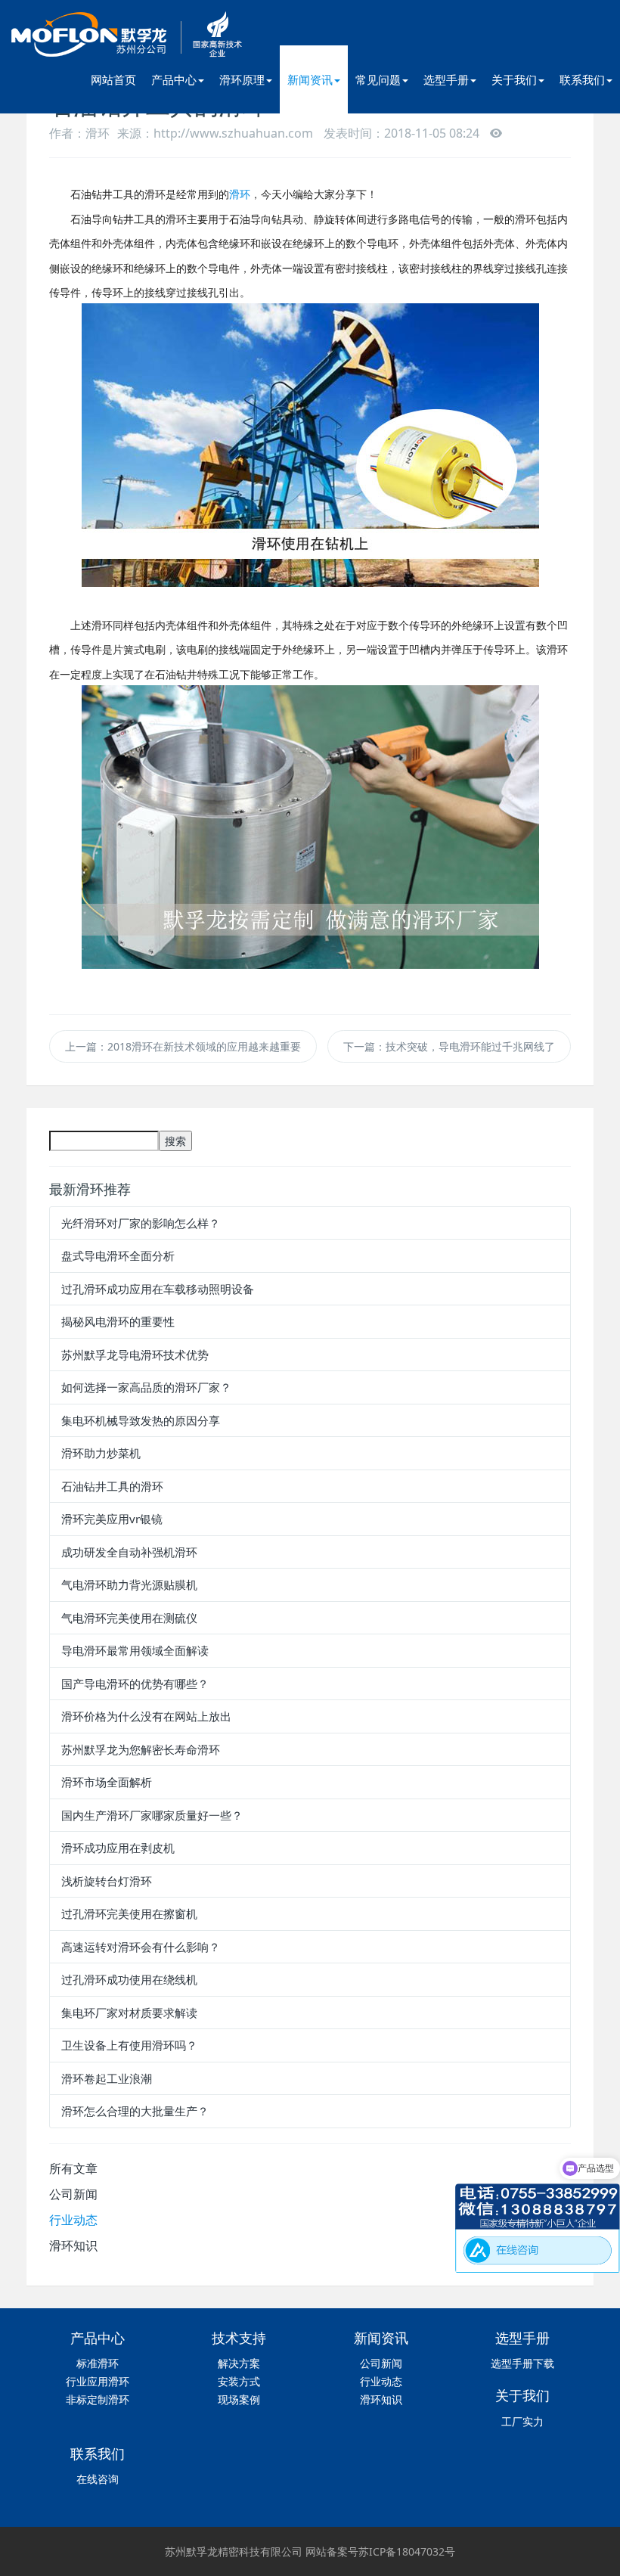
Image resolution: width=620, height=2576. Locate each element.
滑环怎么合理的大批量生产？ (135, 2111)
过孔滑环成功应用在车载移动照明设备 (158, 1289)
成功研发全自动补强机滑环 (129, 1552)
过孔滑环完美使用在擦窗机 (129, 1913)
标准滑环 (98, 2363)
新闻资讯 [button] (310, 79)
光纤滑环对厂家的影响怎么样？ (141, 1223)
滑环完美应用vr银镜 (112, 1519)
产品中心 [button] (174, 79)
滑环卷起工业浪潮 (107, 2078)
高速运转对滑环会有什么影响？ (141, 1947)
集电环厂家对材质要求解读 (129, 2013)
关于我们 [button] (514, 79)
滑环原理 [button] (242, 79)
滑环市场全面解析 (107, 1782)
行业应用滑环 (98, 2381)
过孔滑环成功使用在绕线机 (129, 1979)
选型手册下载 (522, 2363)
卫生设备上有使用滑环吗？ (129, 2045)
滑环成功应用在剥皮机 (118, 1848)
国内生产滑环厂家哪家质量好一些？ (152, 1815)
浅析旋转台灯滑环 (107, 1881)
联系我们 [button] (582, 79)
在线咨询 (98, 2479)
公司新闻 (73, 2194)
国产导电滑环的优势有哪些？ (135, 1684)
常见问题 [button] (378, 79)
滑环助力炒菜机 (101, 1453)
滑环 (240, 194)
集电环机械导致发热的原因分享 (141, 1420)
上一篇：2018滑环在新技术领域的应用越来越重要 (183, 1046)
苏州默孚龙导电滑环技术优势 (135, 1355)
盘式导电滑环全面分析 (118, 1255)
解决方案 (239, 2363)
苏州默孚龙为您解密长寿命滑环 (141, 1749)
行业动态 (73, 2220)
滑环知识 (73, 2245)
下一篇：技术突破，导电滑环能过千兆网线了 (449, 1046)
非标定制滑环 (98, 2399)
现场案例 (239, 2399)
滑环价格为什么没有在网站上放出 (146, 1716)
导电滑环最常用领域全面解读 (135, 1650)
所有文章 (73, 2168)
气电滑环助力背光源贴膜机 (129, 1584)
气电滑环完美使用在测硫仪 (129, 1618)
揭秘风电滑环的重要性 (118, 1321)
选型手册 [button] (446, 79)
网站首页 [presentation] (113, 79)
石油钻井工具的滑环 (112, 1486)
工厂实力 (522, 2421)
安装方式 (239, 2381)
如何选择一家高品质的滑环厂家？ (146, 1387)
